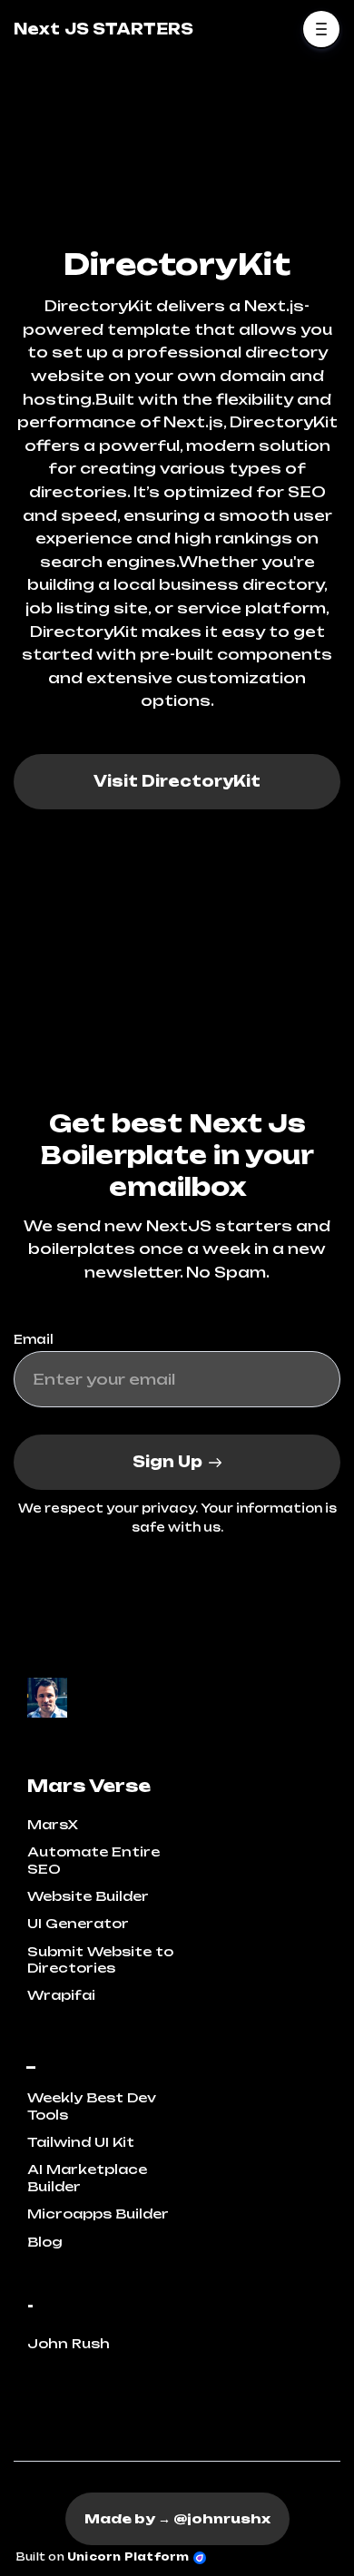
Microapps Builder (98, 2214)
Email (34, 1339)
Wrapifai (61, 1995)
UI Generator (78, 1923)
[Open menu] (321, 29)
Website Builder (88, 1896)
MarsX (53, 1824)
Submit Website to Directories (100, 1959)
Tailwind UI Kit (81, 2142)
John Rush (69, 2343)
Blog (45, 2242)
